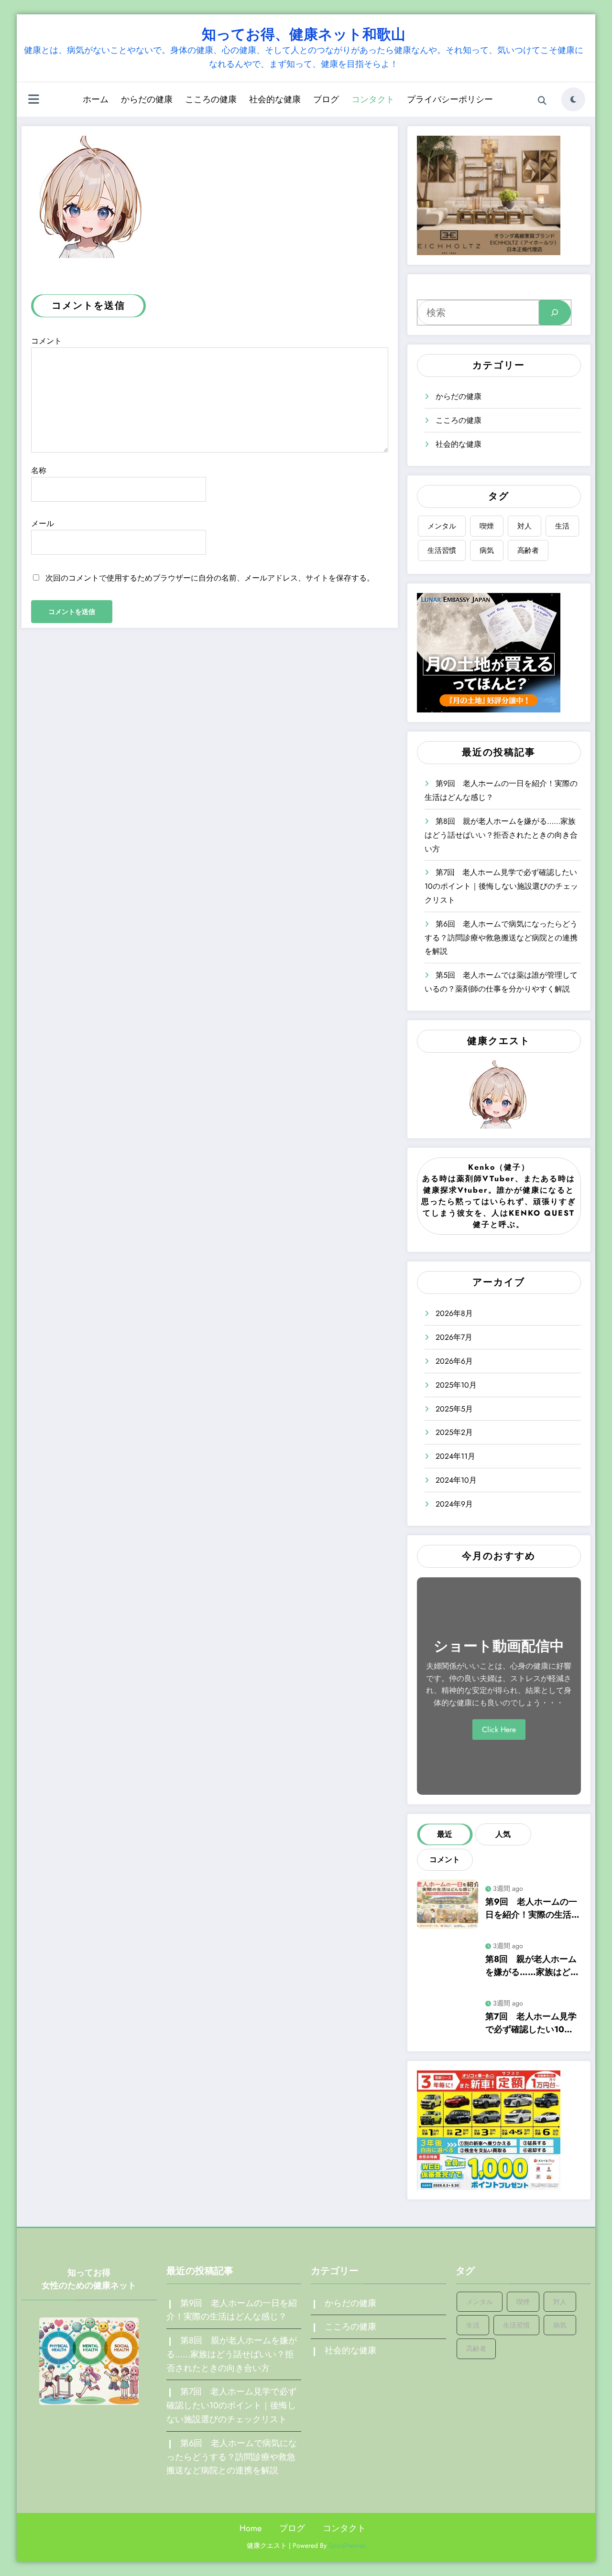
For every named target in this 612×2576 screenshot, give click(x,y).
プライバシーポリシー (450, 99)
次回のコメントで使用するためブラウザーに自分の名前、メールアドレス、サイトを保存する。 (210, 578)
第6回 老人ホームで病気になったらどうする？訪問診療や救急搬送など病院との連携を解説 (501, 938)
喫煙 (487, 526)
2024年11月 (455, 1456)
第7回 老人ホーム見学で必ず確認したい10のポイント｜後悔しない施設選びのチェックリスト (501, 886)
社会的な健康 (275, 99)
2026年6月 (454, 1361)
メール (43, 523)
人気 (503, 1834)
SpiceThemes (347, 2545)
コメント (46, 341)
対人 (525, 526)
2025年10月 (456, 1385)
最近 (445, 1834)
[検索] (542, 101)
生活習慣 (442, 550)
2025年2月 (454, 1432)
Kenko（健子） (499, 1167)
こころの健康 (211, 99)
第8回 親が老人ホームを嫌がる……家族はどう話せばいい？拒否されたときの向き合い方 (501, 835)
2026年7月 (454, 1337)
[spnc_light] (573, 99)
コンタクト (373, 99)
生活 (562, 526)
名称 (39, 470)
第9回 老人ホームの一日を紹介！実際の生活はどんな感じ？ (533, 1908)
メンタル (442, 526)
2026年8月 (454, 1313)
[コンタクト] (92, 196)
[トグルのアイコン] (33, 100)
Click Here (499, 1730)
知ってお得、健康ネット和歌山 (304, 34)
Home (251, 2528)
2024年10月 (456, 1480)
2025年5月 (454, 1409)
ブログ (326, 99)
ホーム (96, 99)
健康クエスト (499, 1041)
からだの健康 (147, 99)
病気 (487, 550)
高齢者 (528, 550)
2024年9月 (454, 1504)
